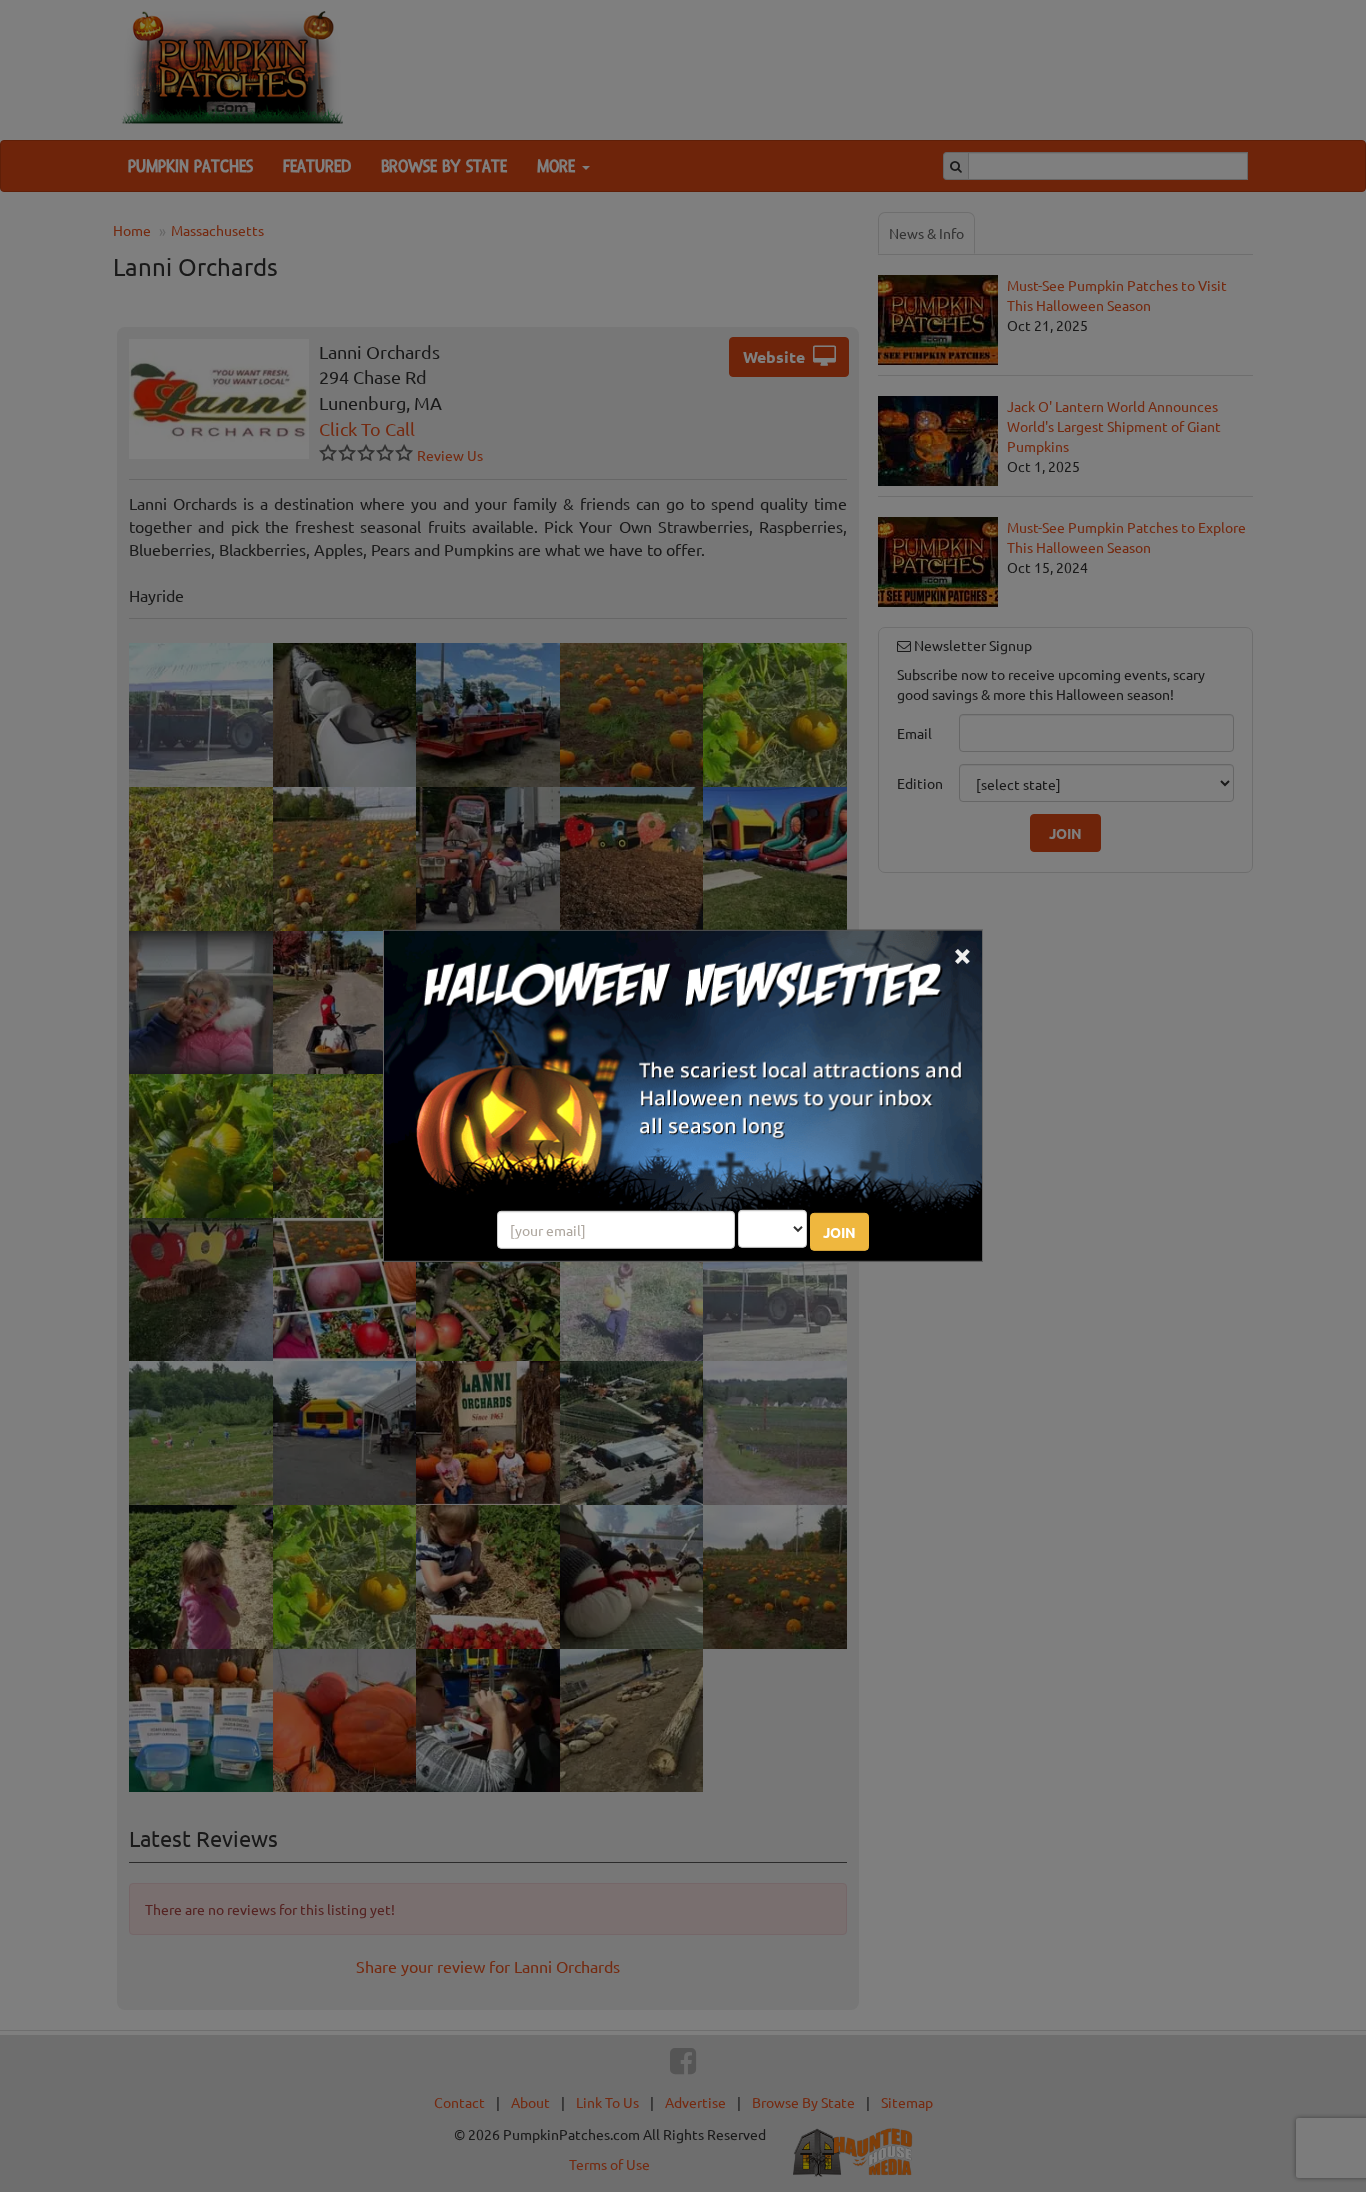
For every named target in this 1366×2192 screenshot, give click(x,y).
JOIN (839, 1232)
